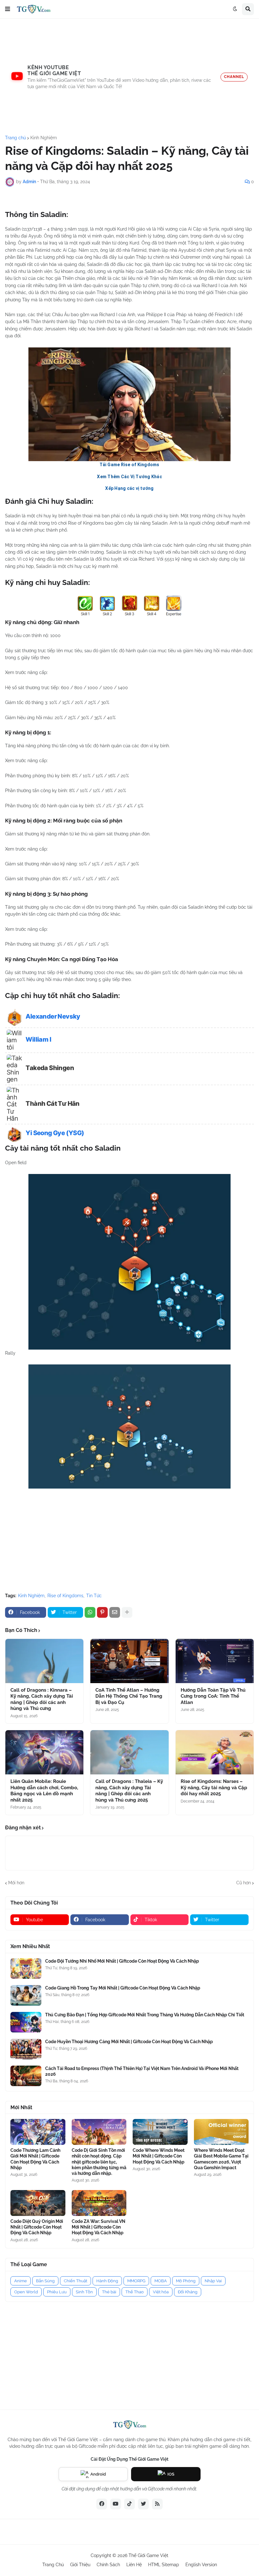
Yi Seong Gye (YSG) (55, 1133)
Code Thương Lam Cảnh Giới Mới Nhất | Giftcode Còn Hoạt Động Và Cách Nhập (35, 2159)
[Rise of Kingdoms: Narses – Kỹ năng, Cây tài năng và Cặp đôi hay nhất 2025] (215, 1752)
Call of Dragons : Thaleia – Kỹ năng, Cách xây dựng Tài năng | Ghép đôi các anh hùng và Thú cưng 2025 (129, 1791)
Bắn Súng (45, 2281)
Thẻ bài (109, 2292)
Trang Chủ (53, 2565)
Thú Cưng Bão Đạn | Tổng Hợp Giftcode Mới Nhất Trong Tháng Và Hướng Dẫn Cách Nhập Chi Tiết (145, 2015)
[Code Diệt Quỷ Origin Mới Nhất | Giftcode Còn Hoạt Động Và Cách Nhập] (38, 2203)
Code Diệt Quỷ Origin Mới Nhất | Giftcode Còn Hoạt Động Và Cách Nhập (37, 2227)
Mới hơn (16, 1883)
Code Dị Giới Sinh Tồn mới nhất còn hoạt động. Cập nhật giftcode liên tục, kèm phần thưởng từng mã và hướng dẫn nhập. (99, 2162)
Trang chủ (15, 138)
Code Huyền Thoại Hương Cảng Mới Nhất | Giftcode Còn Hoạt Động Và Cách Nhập (129, 2042)
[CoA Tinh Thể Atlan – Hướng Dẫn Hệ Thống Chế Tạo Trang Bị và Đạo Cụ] (129, 1661)
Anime (21, 2281)
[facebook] (102, 2504)
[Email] (115, 1612)
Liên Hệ (134, 2565)
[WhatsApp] (90, 1612)
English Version (201, 2565)
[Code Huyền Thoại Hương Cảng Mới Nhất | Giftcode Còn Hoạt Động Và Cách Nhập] (26, 2049)
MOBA (161, 2281)
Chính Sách (108, 2565)
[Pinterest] (102, 1612)
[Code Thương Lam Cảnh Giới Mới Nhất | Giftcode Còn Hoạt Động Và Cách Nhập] (38, 2132)
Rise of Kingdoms (65, 1596)
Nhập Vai (213, 2281)
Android (98, 2474)
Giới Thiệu (80, 2565)
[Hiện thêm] (127, 1612)
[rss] (157, 2504)
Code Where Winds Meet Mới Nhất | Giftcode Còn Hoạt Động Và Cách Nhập (159, 2156)
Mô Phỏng (186, 2281)
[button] (8, 9)
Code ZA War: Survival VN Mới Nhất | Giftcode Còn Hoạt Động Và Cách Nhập (99, 2227)
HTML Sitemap (164, 2565)
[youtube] (116, 2504)
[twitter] (143, 2504)
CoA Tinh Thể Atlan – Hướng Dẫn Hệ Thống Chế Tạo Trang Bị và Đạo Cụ (129, 1696)
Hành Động (107, 2281)
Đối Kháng (188, 2292)
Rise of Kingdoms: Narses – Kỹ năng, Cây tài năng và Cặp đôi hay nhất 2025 (214, 1788)
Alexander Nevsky (53, 1016)
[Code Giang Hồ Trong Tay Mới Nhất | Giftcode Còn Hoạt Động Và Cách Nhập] (26, 1995)
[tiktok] (129, 2504)
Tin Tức (94, 1596)
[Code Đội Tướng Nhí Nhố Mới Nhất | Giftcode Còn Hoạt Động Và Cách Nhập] (26, 1968)
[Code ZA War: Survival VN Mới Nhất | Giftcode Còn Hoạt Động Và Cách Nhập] (99, 2203)
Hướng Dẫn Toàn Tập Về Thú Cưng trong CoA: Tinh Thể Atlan (213, 1696)
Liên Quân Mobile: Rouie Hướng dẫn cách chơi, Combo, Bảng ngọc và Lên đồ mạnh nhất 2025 (44, 1791)
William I (38, 1039)
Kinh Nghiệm (44, 138)
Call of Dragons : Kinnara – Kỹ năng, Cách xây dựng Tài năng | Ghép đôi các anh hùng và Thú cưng (42, 1699)
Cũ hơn (244, 1883)
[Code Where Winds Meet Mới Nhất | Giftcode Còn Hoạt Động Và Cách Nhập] (160, 2132)
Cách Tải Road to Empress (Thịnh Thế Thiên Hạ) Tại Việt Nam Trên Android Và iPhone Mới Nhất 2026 (142, 2071)
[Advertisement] (129, 77)
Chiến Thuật (75, 2281)
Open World (26, 2292)
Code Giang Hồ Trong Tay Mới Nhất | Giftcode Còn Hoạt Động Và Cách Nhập (123, 1988)
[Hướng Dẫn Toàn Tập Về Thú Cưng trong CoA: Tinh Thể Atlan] (215, 1661)
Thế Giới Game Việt (148, 2555)
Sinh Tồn (84, 2292)
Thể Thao (135, 2292)
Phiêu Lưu (57, 2292)
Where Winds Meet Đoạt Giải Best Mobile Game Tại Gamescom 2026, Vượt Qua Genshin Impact (221, 2159)
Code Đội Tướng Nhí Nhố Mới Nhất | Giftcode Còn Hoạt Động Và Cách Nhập (122, 1961)
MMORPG (136, 2281)
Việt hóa (161, 2292)
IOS (171, 2474)
